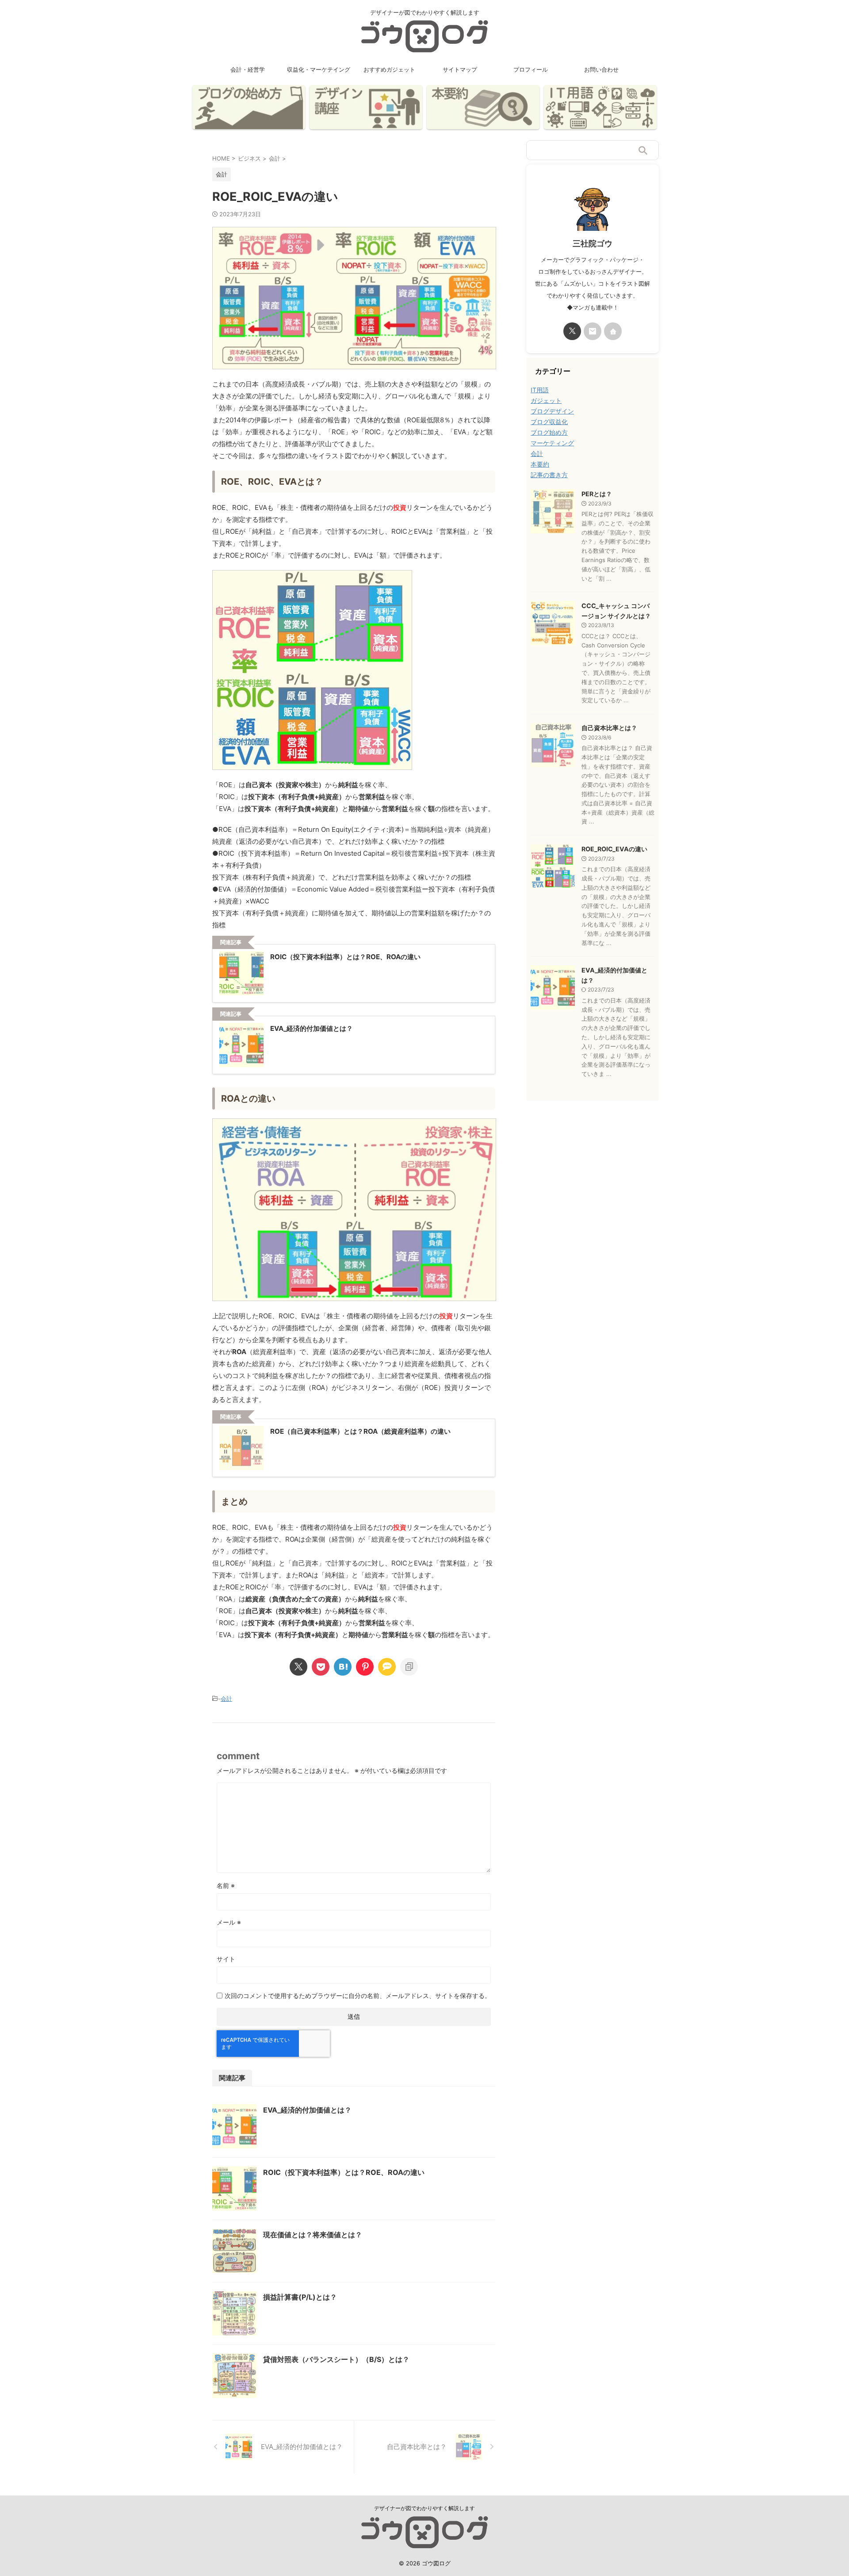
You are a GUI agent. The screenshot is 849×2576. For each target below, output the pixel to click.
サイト (226, 1959)
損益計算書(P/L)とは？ (300, 2297)
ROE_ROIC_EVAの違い (614, 849)
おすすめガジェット (389, 69)
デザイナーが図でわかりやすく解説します (424, 2508)
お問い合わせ (601, 69)
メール (229, 1922)
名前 (226, 1885)
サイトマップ (460, 69)
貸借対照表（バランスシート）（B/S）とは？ (336, 2359)
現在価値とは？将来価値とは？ (313, 2235)
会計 (226, 1699)
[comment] (387, 1667)
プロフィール (531, 69)
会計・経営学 (248, 69)
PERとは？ (597, 494)
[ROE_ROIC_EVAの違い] (343, 1667)
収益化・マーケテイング (319, 69)
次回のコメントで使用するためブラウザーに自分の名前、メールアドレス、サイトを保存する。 (358, 1996)
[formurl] (593, 331)
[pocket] (321, 1667)
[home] (613, 331)
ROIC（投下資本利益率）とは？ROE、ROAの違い (344, 2172)
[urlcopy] (409, 1667)
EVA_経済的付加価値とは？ (307, 2110)
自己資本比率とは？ (609, 728)
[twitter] (298, 1667)
